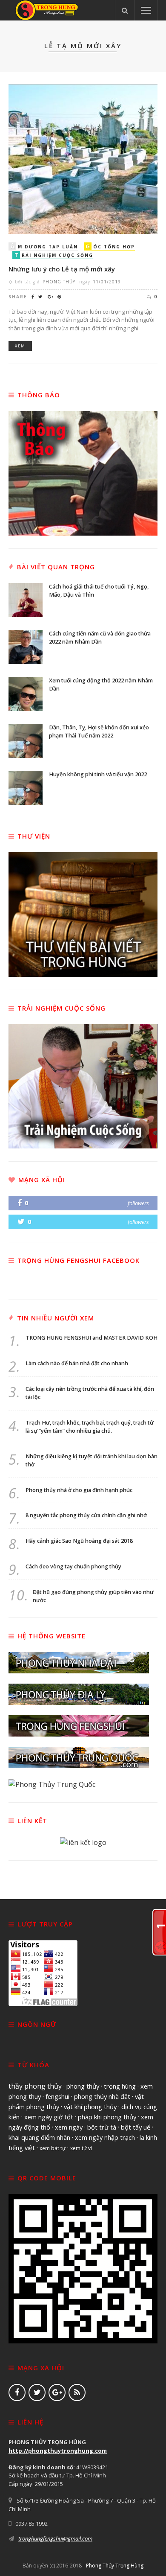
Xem (20, 346)
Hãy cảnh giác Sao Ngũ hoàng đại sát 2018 (79, 1541)
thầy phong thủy (35, 2086)
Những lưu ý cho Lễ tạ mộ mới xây (62, 269)
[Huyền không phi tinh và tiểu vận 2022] (26, 787)
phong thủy (83, 2086)
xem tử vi (81, 2148)
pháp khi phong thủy (107, 2117)
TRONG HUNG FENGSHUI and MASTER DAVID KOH (92, 1338)
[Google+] (57, 2392)
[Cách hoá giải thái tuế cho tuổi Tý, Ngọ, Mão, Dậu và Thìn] (26, 599)
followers (138, 1203)
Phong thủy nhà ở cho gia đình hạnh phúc (79, 1490)
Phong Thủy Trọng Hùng (115, 2566)
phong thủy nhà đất (102, 2096)
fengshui (57, 2096)
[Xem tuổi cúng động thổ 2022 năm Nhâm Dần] (26, 693)
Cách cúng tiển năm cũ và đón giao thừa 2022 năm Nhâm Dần (100, 638)
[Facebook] (17, 2392)
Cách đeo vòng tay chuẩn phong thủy (73, 1566)
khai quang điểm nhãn (39, 2137)
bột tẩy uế (136, 2127)
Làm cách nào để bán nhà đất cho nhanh (77, 1363)
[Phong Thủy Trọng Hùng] (47, 9)
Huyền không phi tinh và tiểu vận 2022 (98, 774)
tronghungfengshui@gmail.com (55, 2538)
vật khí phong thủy (90, 2107)
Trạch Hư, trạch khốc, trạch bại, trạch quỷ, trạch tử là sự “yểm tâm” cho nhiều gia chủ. (90, 1427)
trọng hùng (120, 2086)
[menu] (146, 10)
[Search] (125, 10)
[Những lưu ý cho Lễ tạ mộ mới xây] (83, 158)
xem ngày (69, 2127)
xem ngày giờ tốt (49, 2117)
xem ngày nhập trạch (105, 2137)
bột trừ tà (102, 2127)
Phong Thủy (59, 282)
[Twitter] (37, 2392)
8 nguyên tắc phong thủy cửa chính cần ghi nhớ (86, 1515)
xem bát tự (53, 2148)
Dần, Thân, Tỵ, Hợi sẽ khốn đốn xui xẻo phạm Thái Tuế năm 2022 (99, 731)
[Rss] (77, 2392)
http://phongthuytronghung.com (58, 2451)
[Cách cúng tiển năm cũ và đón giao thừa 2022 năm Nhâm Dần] (26, 646)
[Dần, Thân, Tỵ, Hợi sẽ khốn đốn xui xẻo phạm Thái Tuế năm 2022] (26, 740)
